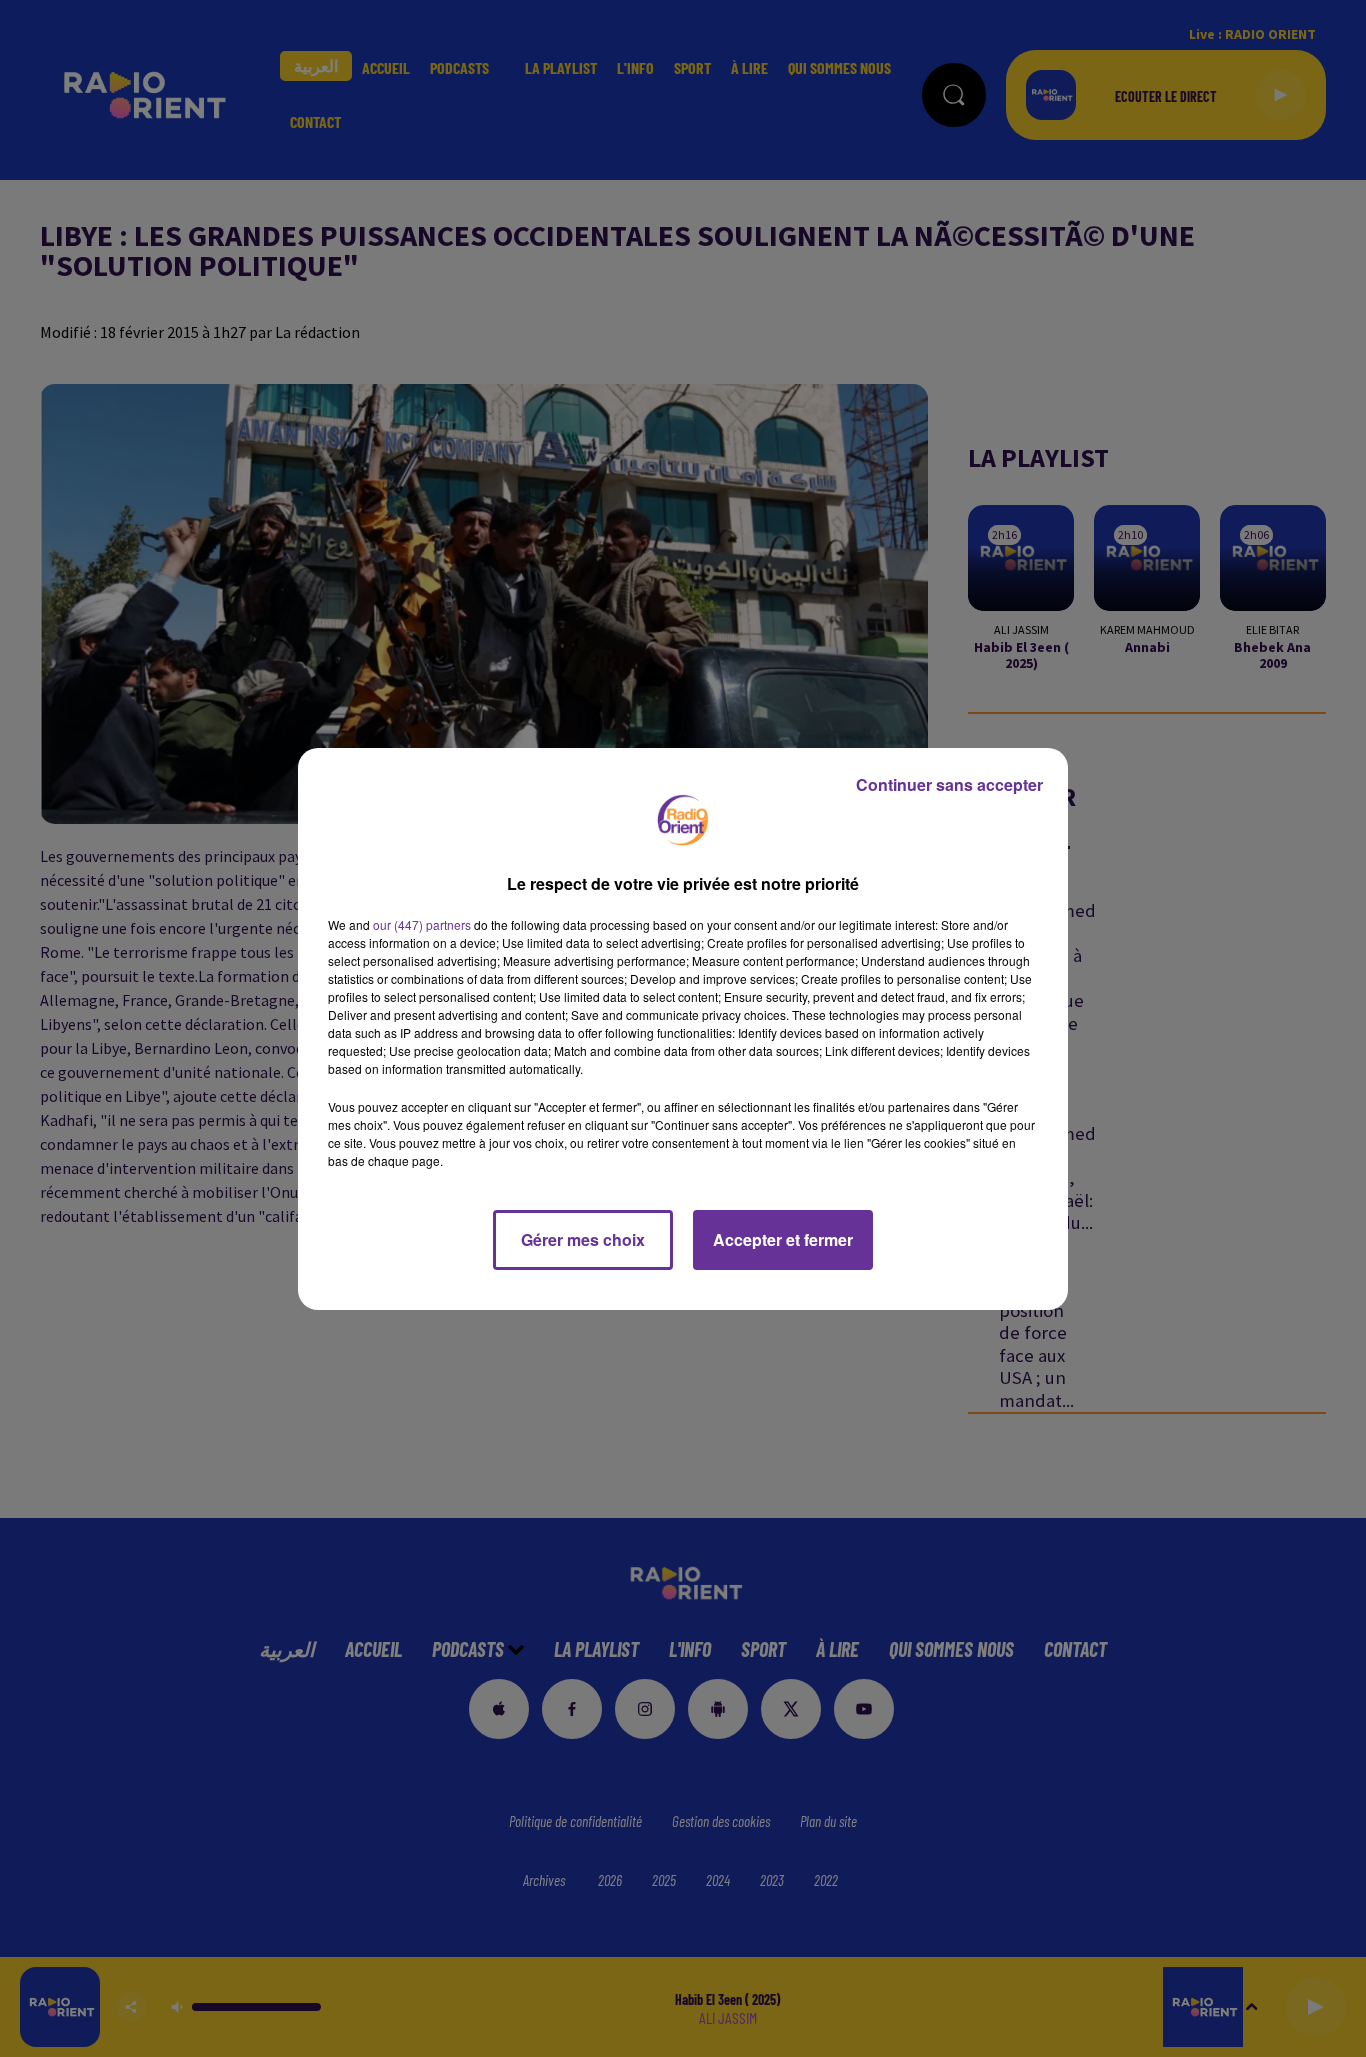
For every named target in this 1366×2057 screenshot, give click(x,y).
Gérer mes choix (583, 1239)
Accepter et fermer (783, 1239)
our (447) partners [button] (422, 924)
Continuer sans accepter (949, 784)
